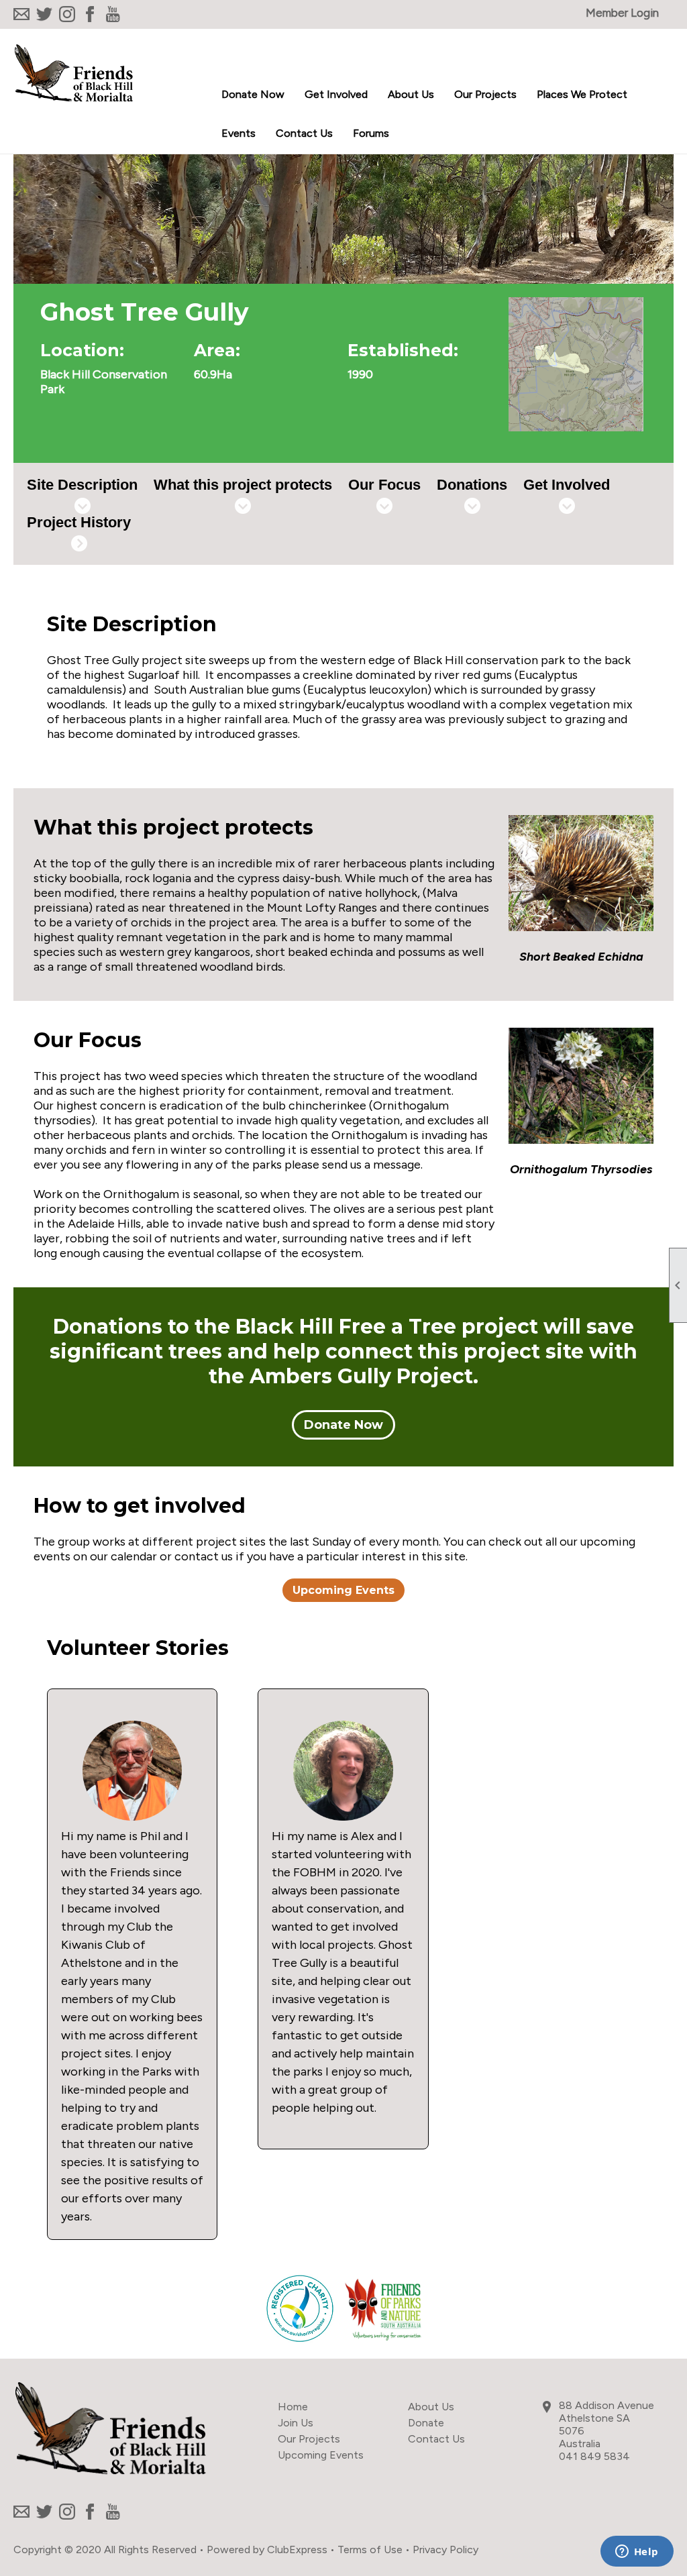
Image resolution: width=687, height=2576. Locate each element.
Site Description (82, 485)
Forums (371, 133)
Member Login (622, 13)
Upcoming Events (343, 1590)
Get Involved (567, 485)
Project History (79, 522)
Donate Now (253, 94)
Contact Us (304, 133)
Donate (426, 2423)
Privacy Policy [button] (445, 2550)
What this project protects (243, 485)
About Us (431, 2407)
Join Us (296, 2423)
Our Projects (309, 2439)
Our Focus (384, 485)
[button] (336, 95)
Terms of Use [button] (370, 2550)
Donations (472, 485)
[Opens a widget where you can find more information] (637, 2553)
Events (239, 133)
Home (293, 2407)
